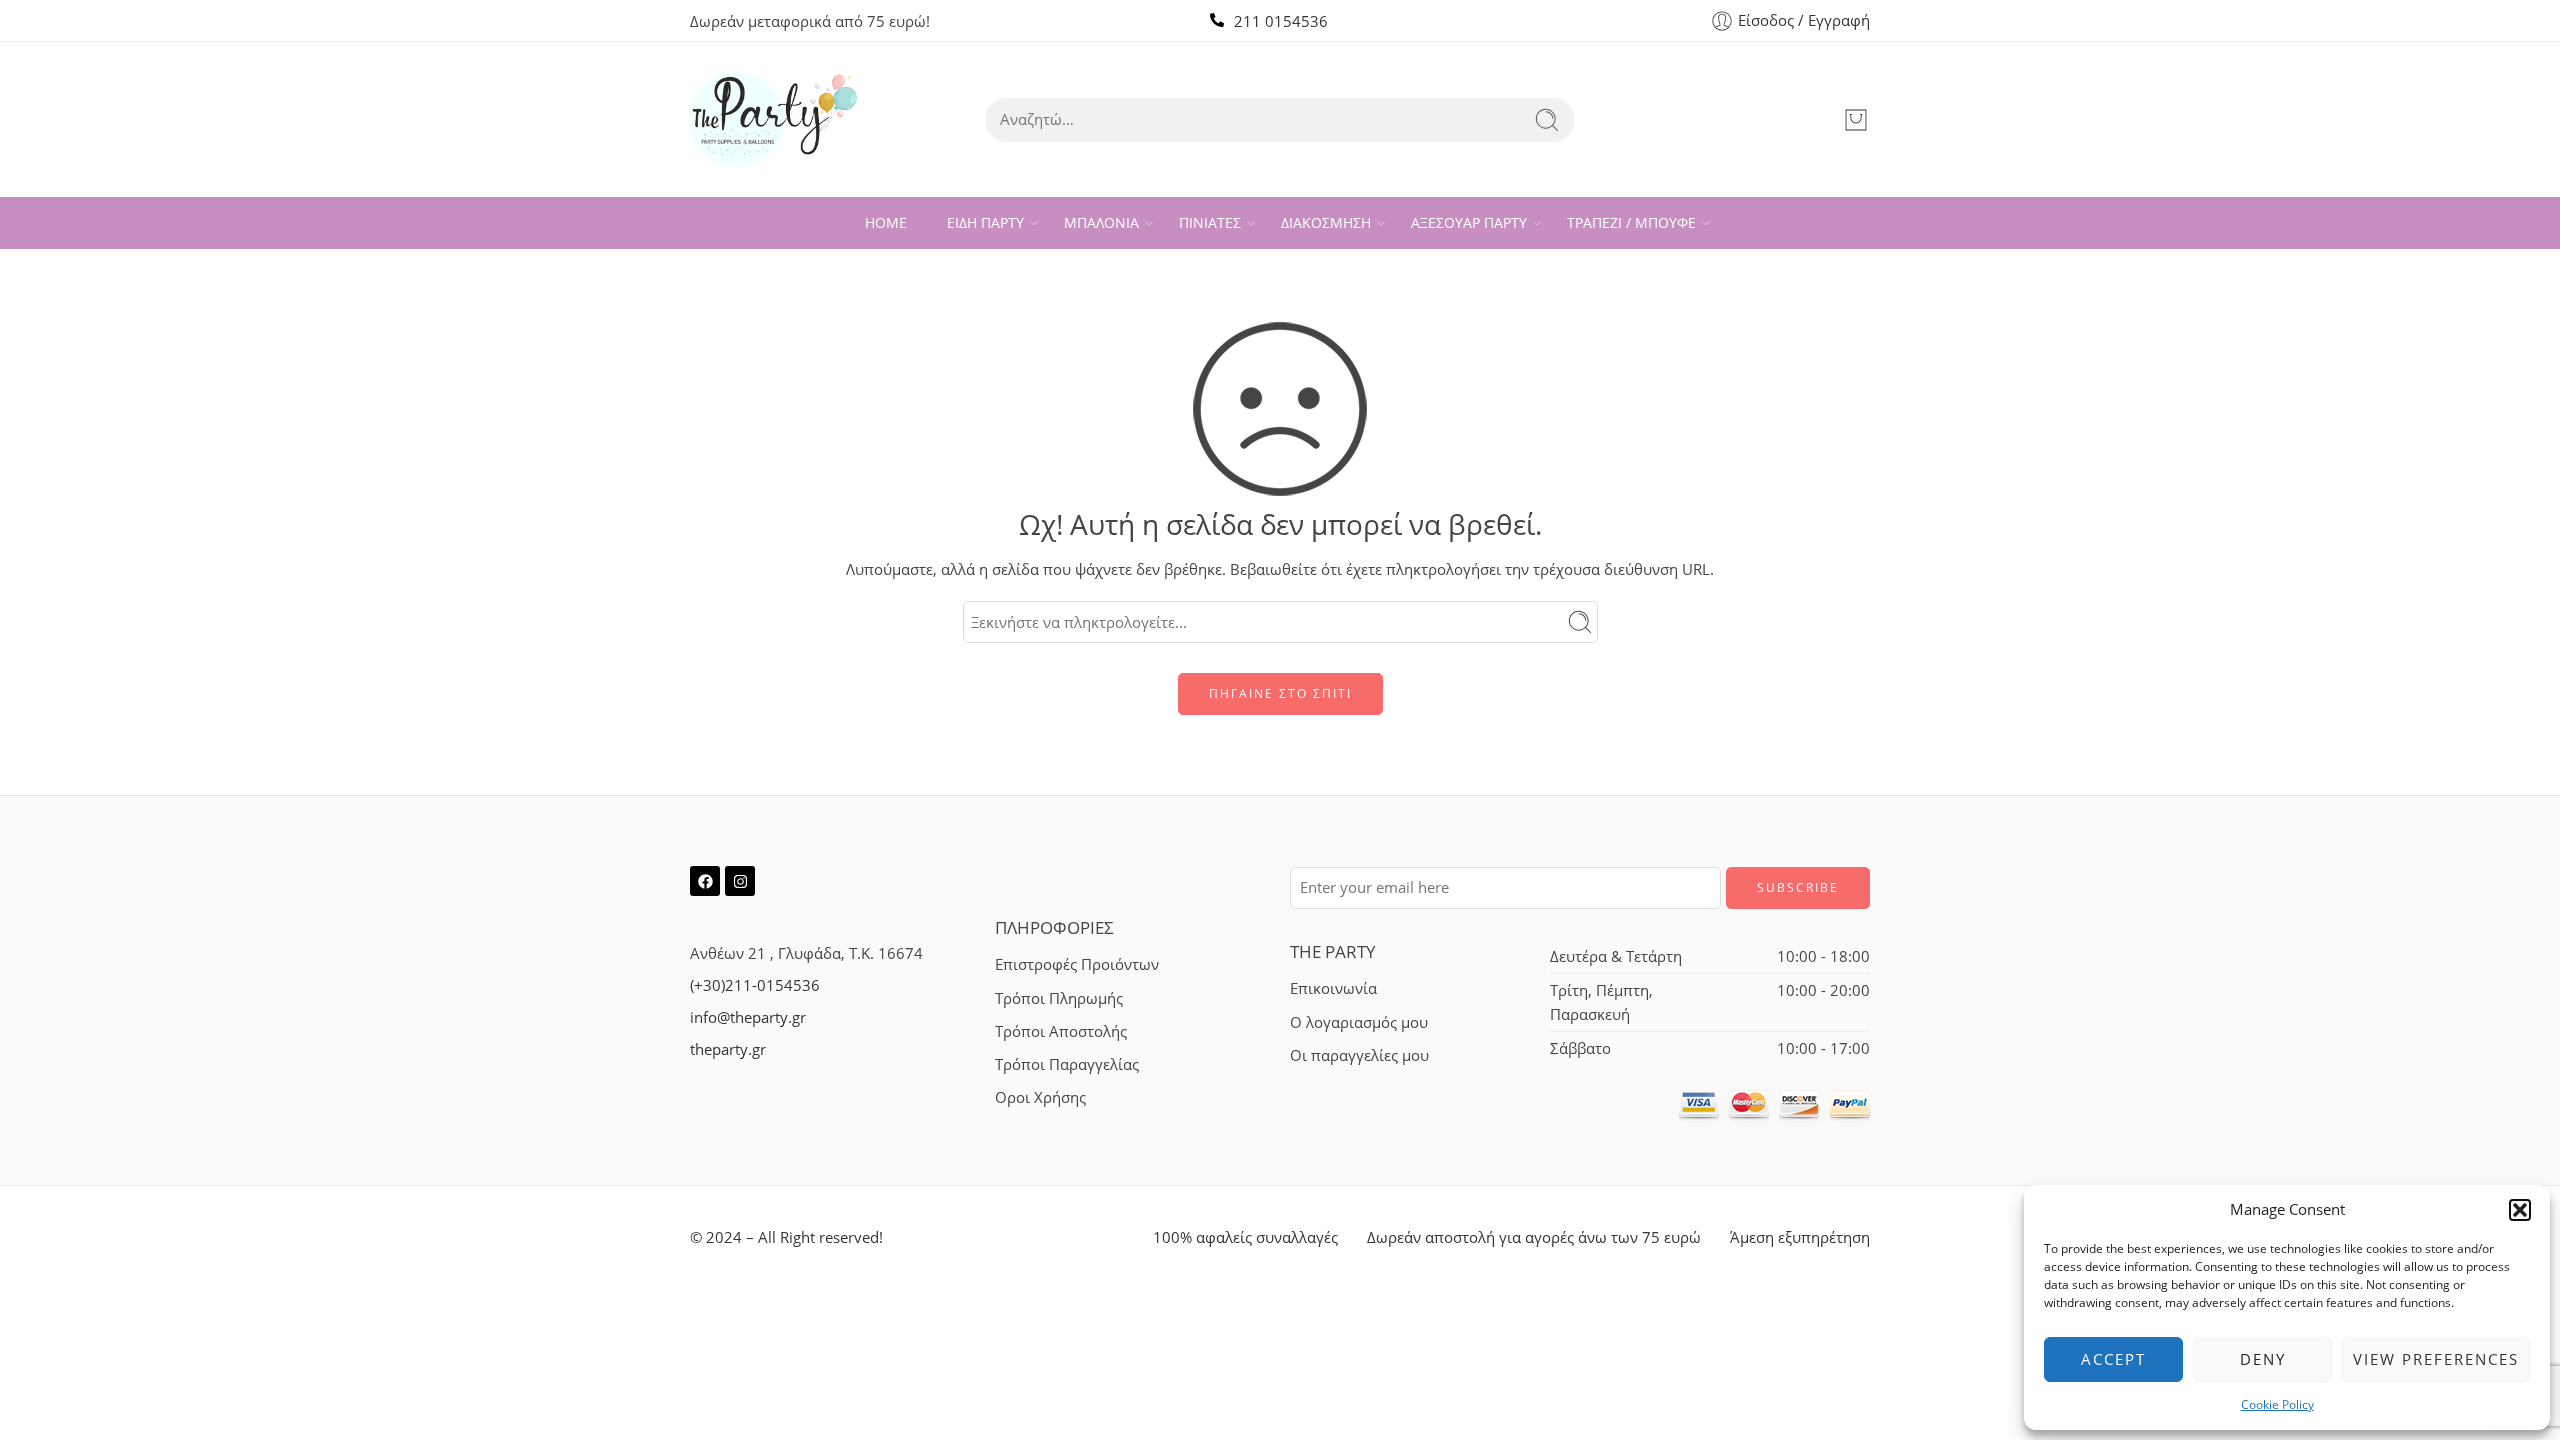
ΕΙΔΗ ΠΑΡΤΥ (985, 222)
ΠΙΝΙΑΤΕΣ (1210, 222)
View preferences (2436, 1359)
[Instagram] (740, 881)
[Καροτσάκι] (1856, 120)
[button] (2520, 1210)
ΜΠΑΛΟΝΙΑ (1101, 222)
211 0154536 (1281, 21)
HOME (886, 222)
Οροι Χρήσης (1040, 1097)
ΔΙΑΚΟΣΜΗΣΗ (1326, 222)
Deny (2263, 1359)
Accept (2113, 1359)
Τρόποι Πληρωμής (1059, 998)
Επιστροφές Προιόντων (1077, 964)
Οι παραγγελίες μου (1359, 1055)
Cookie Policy (2277, 1404)
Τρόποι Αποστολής (1061, 1031)
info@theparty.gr (748, 1017)
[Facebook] (705, 881)
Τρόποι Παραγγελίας (1067, 1064)
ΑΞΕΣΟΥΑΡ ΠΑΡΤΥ (1469, 222)
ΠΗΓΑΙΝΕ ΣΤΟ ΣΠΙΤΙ (1280, 693)
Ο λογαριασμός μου (1359, 1022)
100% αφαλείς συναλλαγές (1245, 1237)
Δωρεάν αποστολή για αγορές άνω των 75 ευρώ (1534, 1237)
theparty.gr (728, 1049)
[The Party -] (773, 119)
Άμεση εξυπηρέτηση (1800, 1237)
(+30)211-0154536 (755, 985)
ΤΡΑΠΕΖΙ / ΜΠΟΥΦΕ (1631, 222)
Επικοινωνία (1333, 988)
